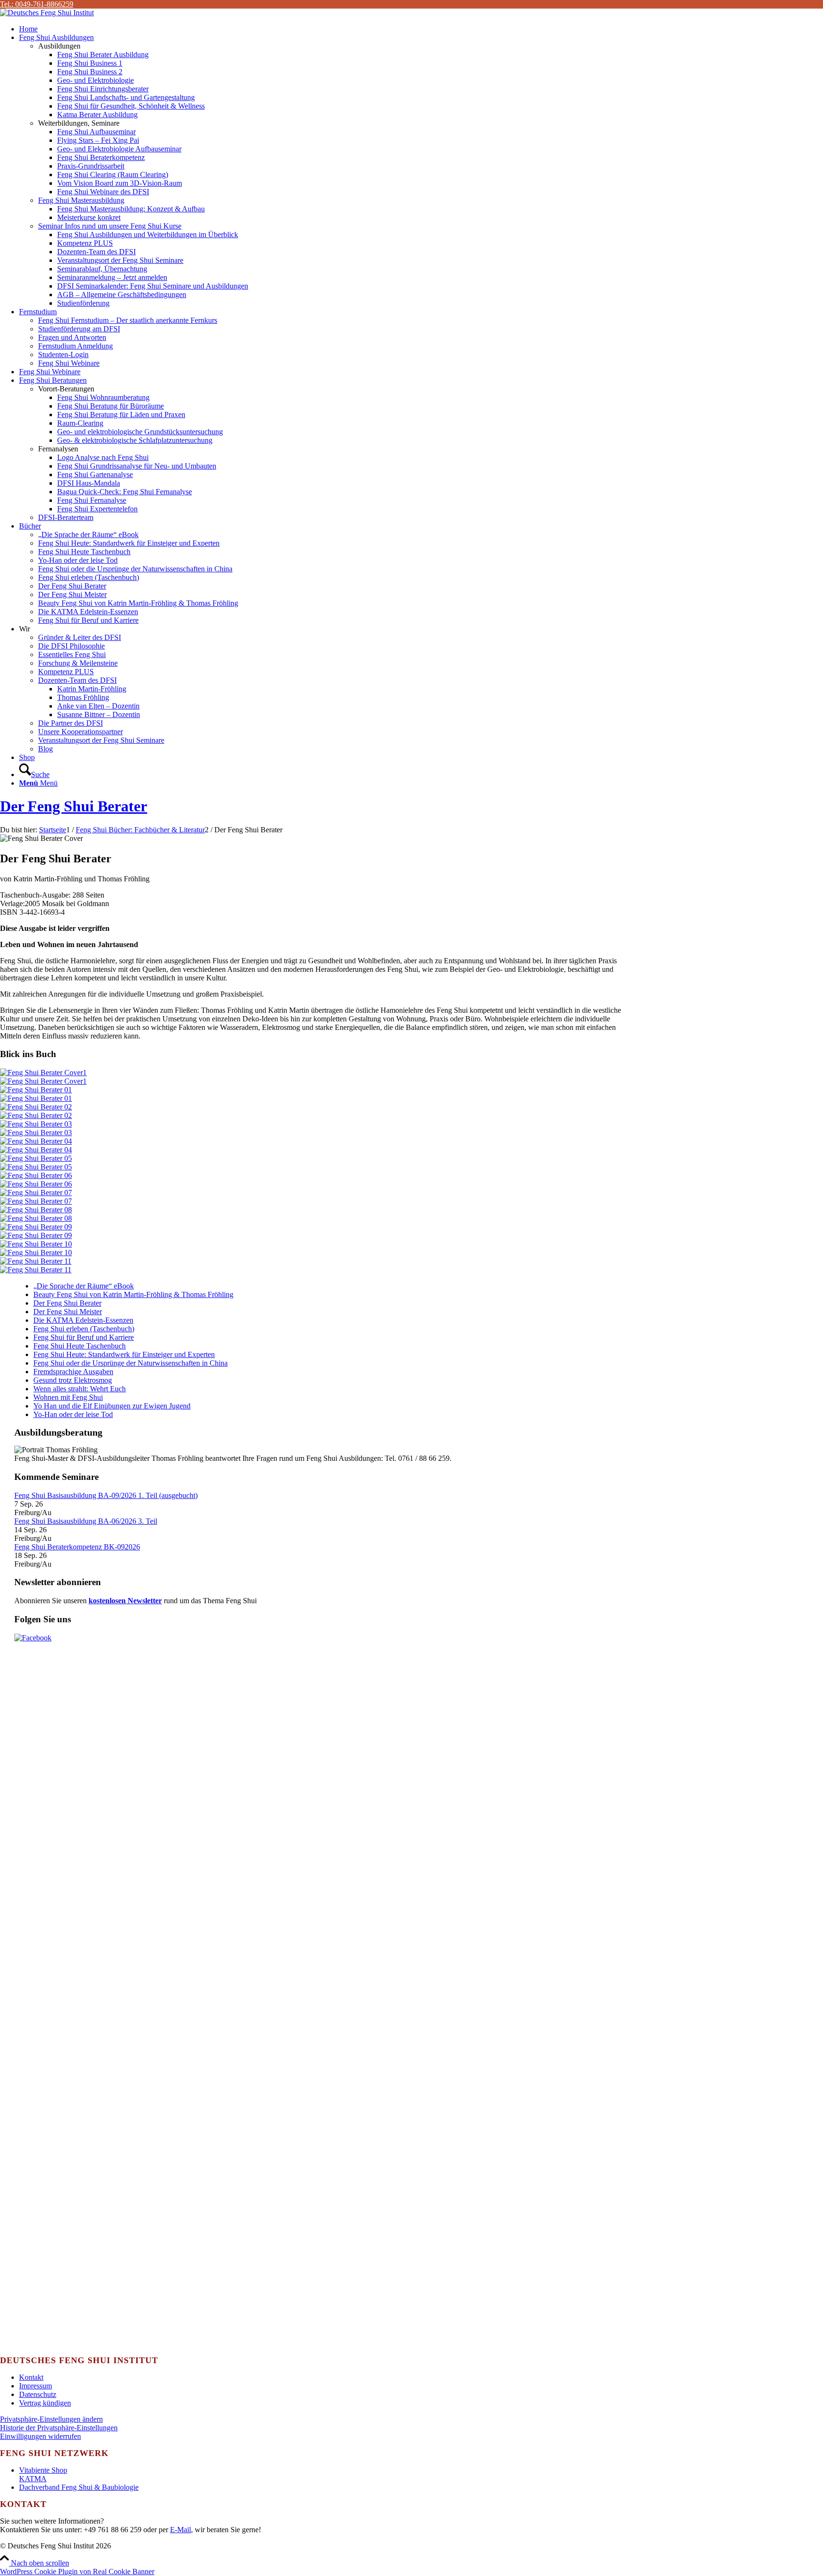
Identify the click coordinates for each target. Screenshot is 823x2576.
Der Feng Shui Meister (68, 1312)
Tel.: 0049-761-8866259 (37, 4)
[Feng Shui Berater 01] (317, 1094)
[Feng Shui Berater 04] (317, 1146)
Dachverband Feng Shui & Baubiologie (79, 2487)
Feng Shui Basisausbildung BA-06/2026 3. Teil (86, 1521)
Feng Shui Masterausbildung (81, 200)
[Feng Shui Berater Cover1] (317, 1077)
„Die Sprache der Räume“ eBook (84, 1286)
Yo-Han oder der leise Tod (73, 1414)
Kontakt (31, 2377)
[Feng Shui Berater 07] (317, 1197)
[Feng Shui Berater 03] (317, 1128)
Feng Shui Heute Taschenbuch (80, 1346)
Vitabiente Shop (43, 2470)
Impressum (35, 2386)
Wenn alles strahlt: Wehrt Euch (80, 1389)
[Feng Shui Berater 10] (317, 1248)
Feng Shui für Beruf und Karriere (84, 1337)
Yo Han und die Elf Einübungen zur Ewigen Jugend (112, 1406)
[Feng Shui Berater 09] (317, 1231)
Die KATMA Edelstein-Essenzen (83, 1320)
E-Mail (181, 2530)
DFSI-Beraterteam (66, 517)
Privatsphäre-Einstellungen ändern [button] (51, 2419)
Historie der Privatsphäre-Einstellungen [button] (59, 2428)
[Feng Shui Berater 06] (317, 1180)
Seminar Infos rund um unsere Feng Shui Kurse (110, 226)
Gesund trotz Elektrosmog (73, 1380)
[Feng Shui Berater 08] (317, 1214)
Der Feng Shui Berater (74, 806)
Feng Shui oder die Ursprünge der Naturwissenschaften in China (130, 1363)
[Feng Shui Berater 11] (317, 1266)
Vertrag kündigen (45, 2403)
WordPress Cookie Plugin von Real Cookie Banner (77, 2571)
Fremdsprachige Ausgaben (73, 1372)
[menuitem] (421, 29)
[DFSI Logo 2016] (47, 13)
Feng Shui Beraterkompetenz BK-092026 (77, 1547)
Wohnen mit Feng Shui (68, 1397)
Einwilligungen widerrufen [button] (40, 2436)
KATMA (33, 2479)
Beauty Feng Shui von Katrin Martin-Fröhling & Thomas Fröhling (133, 1294)
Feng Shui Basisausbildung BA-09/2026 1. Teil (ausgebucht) (106, 1495)
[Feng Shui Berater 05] (317, 1163)
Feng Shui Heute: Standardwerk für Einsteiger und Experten (124, 1354)
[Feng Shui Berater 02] (317, 1111)
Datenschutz (38, 2394)
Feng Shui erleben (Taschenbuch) (84, 1329)
